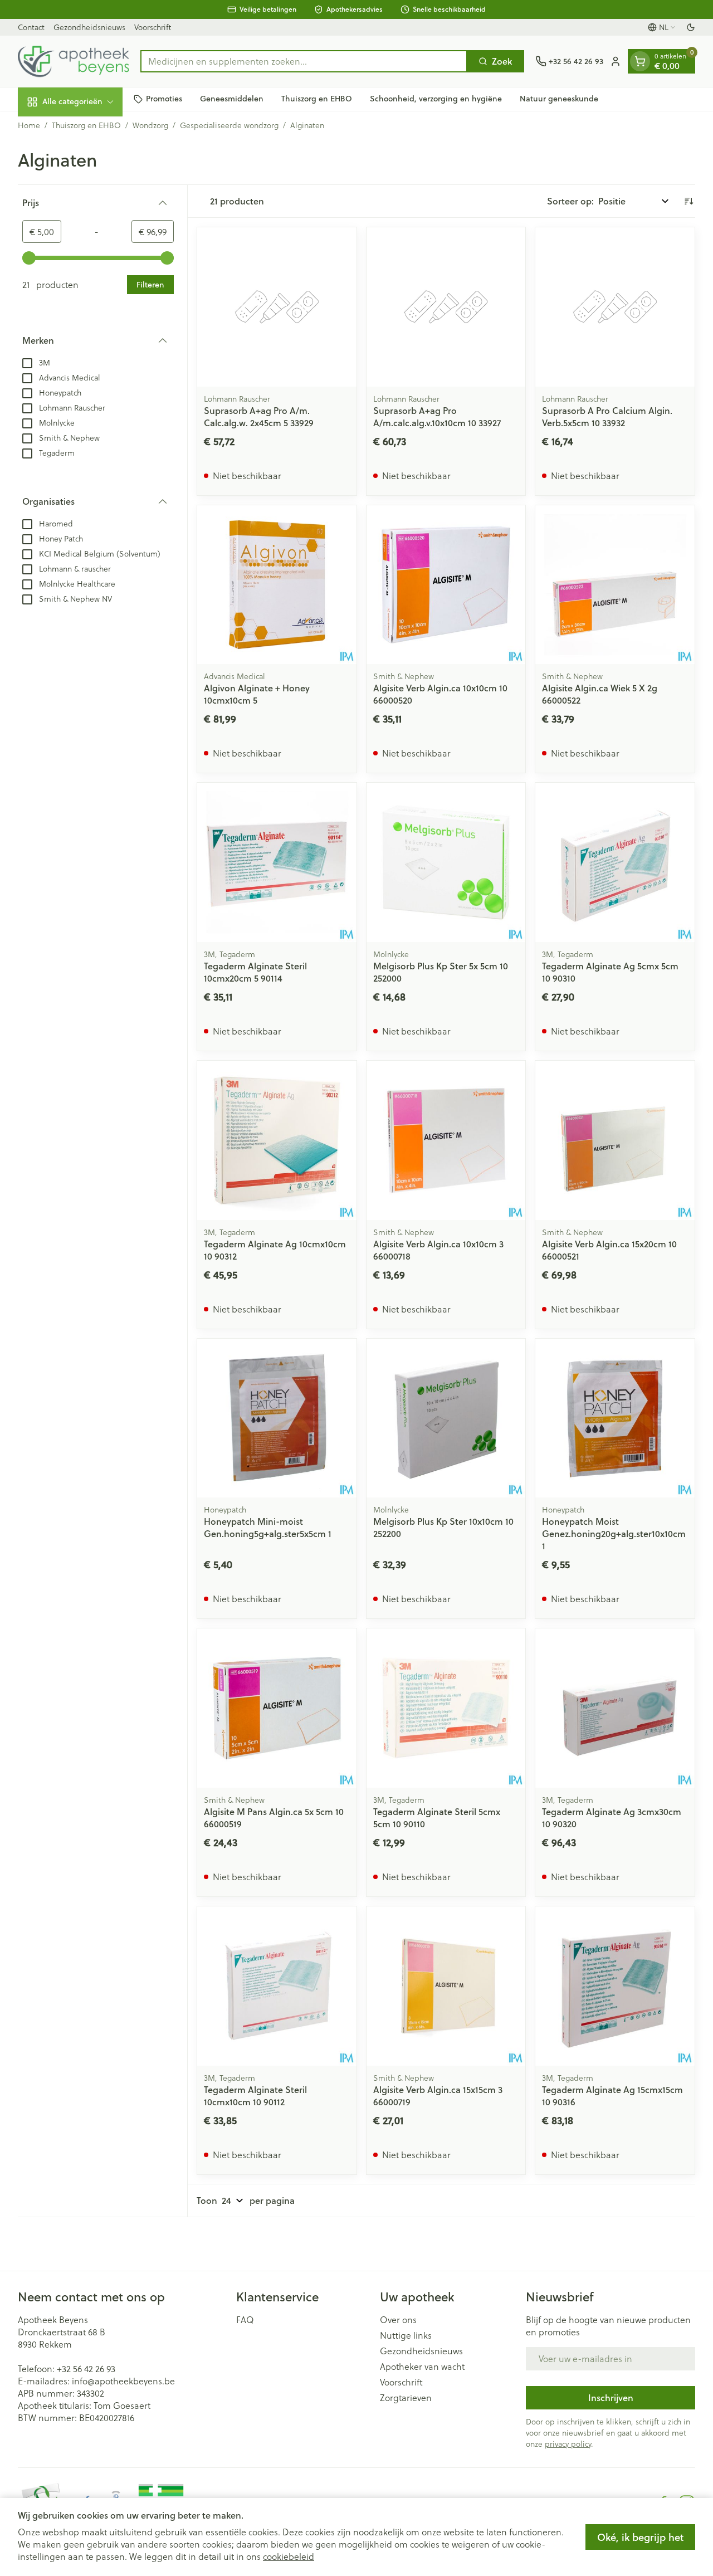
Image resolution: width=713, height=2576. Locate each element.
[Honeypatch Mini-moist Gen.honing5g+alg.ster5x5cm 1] (277, 1418)
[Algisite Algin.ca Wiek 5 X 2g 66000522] (615, 585)
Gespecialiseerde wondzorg (229, 125)
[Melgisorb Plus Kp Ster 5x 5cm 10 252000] (446, 862)
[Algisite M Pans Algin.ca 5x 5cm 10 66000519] (277, 1708)
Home (29, 125)
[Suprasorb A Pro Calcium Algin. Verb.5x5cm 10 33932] (615, 307)
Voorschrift (153, 27)
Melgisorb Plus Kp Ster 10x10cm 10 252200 (443, 1527)
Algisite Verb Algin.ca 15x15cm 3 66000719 (438, 2096)
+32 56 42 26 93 (86, 2368)
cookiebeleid (289, 2556)
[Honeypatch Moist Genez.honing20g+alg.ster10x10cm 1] (615, 1418)
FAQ (245, 2320)
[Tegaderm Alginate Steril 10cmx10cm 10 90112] (277, 1986)
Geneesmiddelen (232, 99)
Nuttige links (406, 2335)
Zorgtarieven (406, 2398)
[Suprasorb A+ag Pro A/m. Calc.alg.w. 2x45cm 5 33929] (277, 307)
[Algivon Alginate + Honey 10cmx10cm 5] (277, 585)
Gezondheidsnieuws (89, 27)
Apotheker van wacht (422, 2367)
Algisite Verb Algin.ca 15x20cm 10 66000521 (609, 1250)
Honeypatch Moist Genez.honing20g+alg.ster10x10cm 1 (614, 1533)
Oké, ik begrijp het (640, 2537)
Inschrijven (611, 2397)
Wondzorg (150, 125)
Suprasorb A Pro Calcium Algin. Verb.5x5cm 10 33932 (607, 416)
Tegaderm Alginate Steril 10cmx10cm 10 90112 (255, 2096)
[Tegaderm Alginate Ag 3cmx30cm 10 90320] (615, 1708)
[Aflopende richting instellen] (688, 201)
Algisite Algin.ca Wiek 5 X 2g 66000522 (600, 694)
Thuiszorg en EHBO (317, 99)
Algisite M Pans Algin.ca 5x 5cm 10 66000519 (274, 1818)
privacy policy (568, 2444)
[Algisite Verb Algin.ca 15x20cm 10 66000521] (615, 1140)
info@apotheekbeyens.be (123, 2381)
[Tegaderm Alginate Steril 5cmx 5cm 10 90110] (446, 1708)
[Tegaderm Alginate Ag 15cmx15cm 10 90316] (615, 1986)
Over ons (398, 2320)
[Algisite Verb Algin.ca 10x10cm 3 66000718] (446, 1140)
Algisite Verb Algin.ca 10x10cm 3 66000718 (438, 1250)
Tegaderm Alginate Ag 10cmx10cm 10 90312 (275, 1250)
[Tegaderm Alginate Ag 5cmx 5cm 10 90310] (615, 862)
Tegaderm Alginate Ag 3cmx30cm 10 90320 (612, 1818)
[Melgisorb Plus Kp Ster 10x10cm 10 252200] (446, 1418)
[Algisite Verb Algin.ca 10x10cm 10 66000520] (446, 585)
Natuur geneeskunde (559, 99)
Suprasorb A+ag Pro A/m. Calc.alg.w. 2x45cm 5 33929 (259, 416)
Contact (31, 27)
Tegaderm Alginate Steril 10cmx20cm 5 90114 (255, 972)
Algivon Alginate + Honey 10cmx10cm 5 (257, 694)
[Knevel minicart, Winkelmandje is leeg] (640, 61)
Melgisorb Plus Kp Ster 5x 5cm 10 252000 (441, 972)
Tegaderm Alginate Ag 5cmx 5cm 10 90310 (610, 972)
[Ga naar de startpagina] (74, 61)
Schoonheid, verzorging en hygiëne (436, 99)
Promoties (164, 99)
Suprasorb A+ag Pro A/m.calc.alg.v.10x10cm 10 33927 (437, 416)
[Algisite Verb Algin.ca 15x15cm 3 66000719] (446, 1986)
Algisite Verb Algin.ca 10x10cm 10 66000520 (440, 694)
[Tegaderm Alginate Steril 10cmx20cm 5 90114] (277, 862)
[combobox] (304, 61)
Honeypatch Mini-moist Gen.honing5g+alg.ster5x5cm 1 (268, 1527)
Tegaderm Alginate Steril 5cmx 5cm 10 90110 (437, 1818)
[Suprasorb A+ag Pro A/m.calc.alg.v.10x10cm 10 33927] (446, 307)
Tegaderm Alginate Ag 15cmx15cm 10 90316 (612, 2096)
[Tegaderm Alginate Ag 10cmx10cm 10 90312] (277, 1140)
